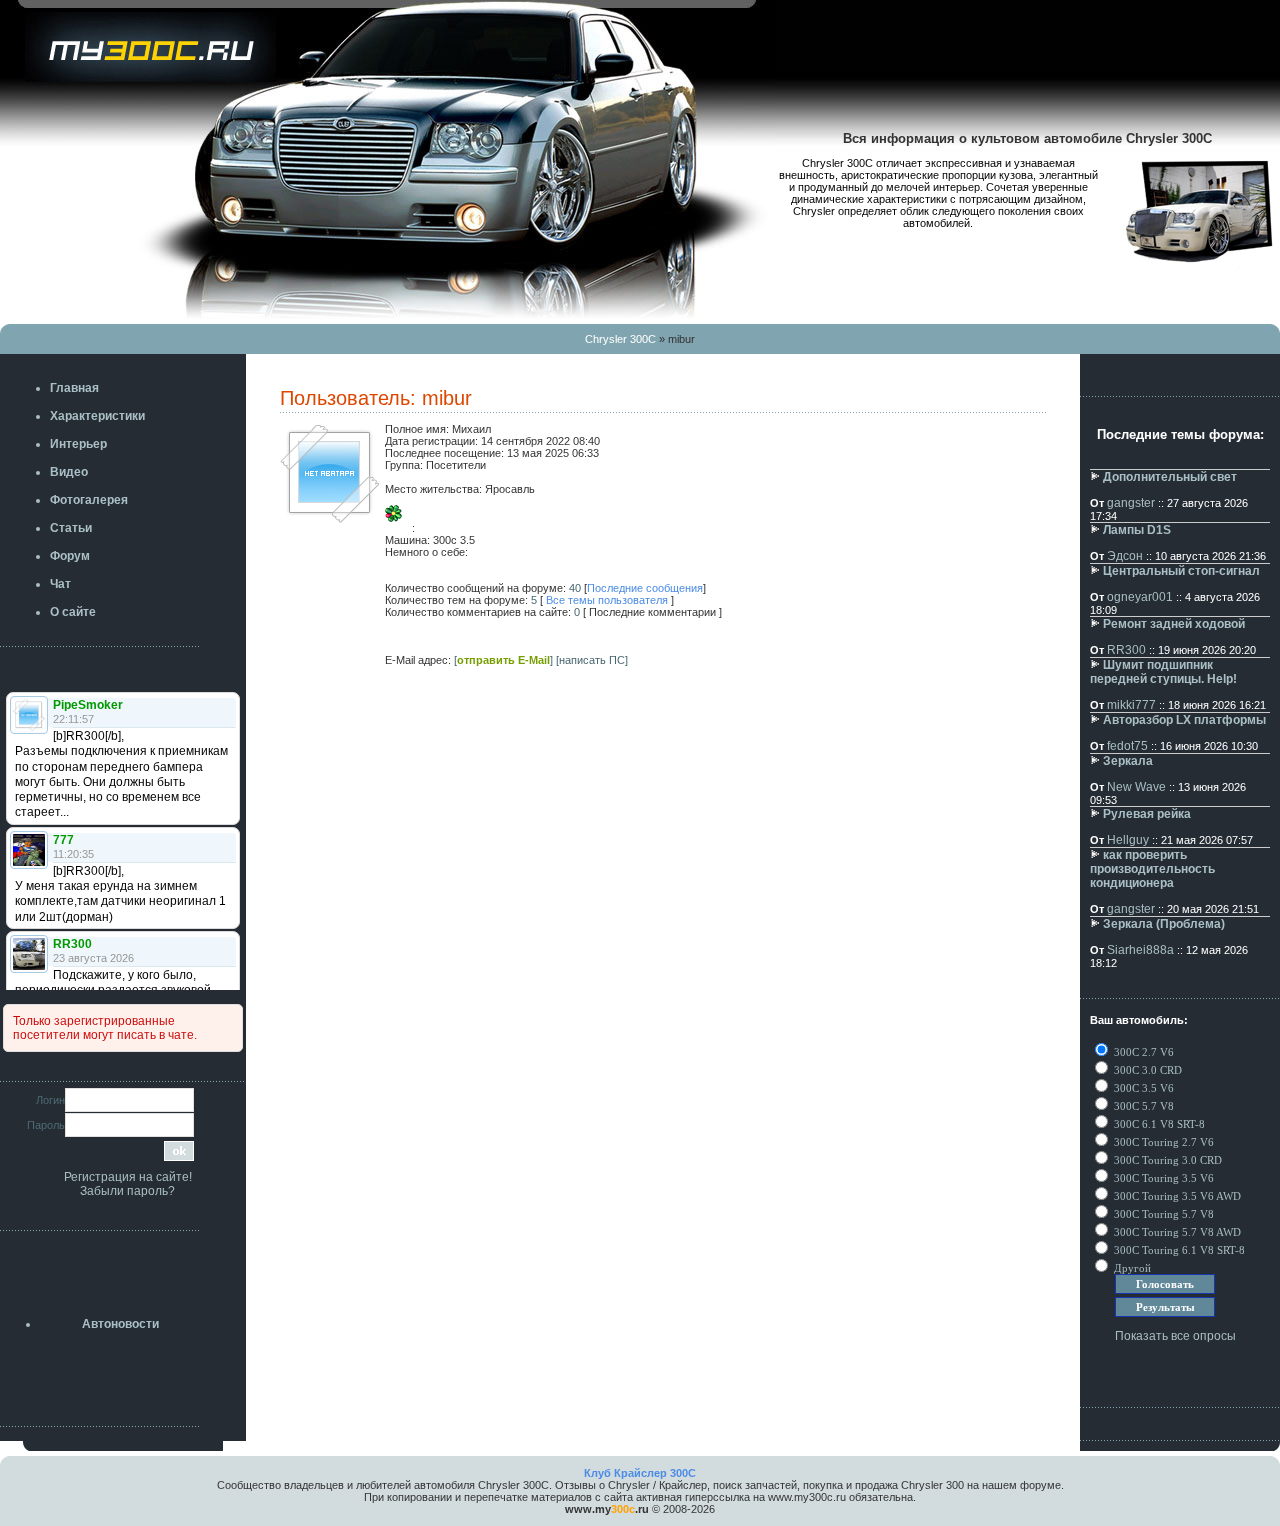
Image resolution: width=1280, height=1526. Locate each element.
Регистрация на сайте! (128, 1177)
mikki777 (1131, 705)
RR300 (1126, 650)
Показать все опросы (1175, 1336)
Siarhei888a (1140, 950)
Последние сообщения (645, 588)
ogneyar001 (1140, 597)
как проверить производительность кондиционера (1152, 869)
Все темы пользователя (607, 600)
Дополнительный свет (1170, 477)
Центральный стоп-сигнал (1181, 571)
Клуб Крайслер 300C (640, 1473)
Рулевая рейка (1147, 814)
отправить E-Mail (503, 660)
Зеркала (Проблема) (1164, 924)
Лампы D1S (1137, 530)
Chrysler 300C (620, 339)
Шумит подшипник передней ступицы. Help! (1163, 672)
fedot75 (1127, 746)
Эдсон (1125, 556)
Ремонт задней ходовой (1174, 624)
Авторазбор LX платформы (1184, 720)
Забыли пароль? (127, 1191)
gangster (1131, 503)
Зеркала (1128, 761)
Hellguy (1128, 840)
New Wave (1136, 787)
